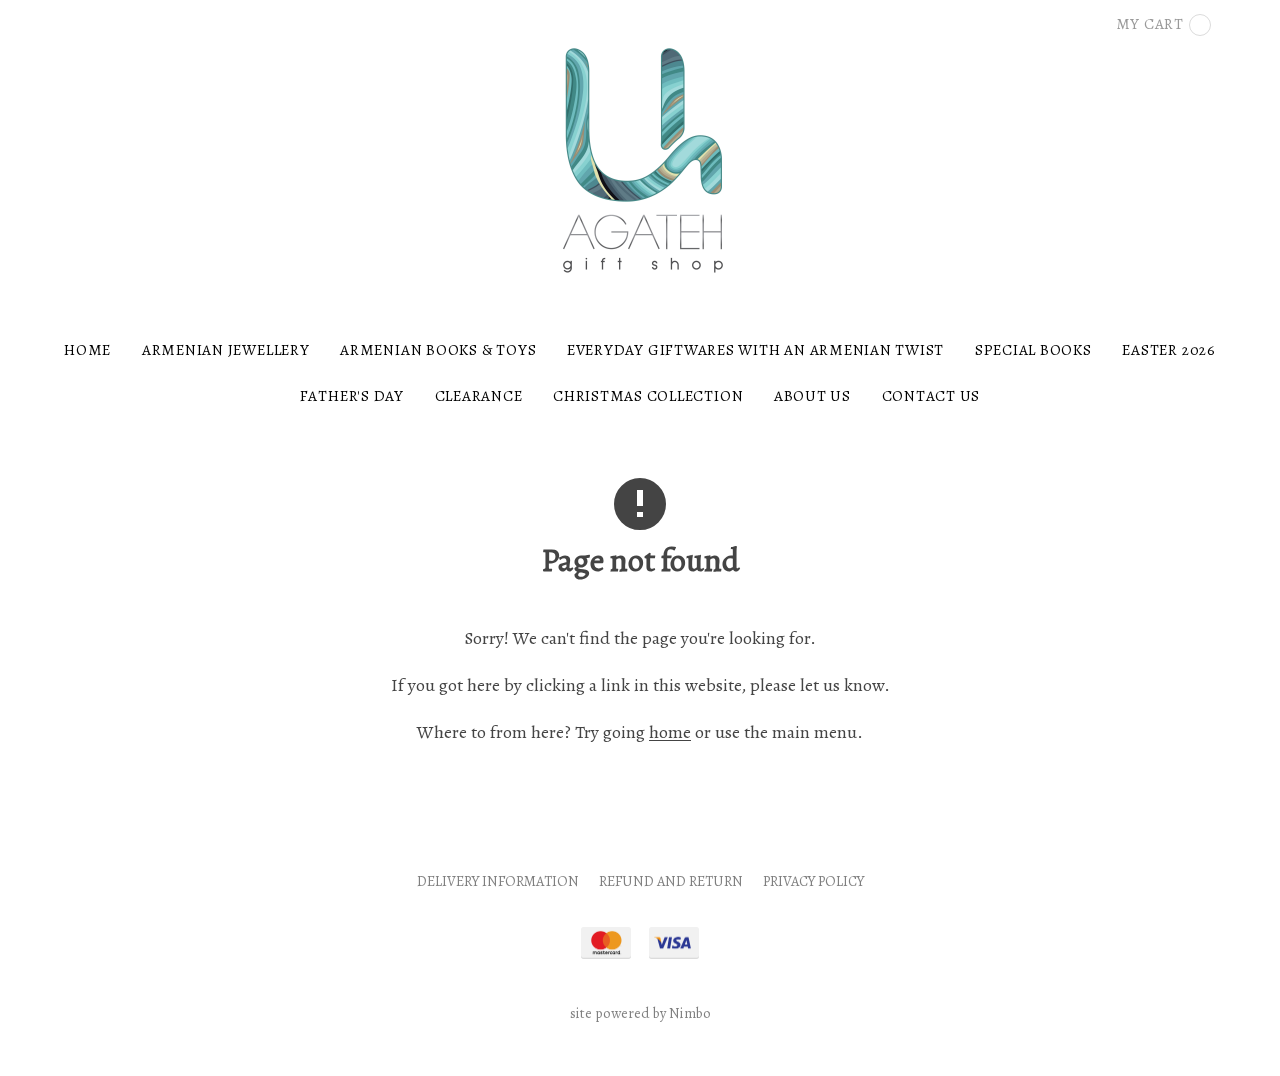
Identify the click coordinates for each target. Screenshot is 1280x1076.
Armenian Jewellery (226, 349)
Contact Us (931, 395)
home (670, 732)
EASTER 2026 (1168, 349)
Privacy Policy (813, 881)
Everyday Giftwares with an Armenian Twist (755, 349)
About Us (812, 395)
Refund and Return (671, 881)
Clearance (479, 395)
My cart (1150, 23)
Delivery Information (498, 881)
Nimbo (690, 1013)
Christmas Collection (648, 395)
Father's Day (352, 395)
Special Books (1033, 349)
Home (87, 349)
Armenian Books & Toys (438, 349)
